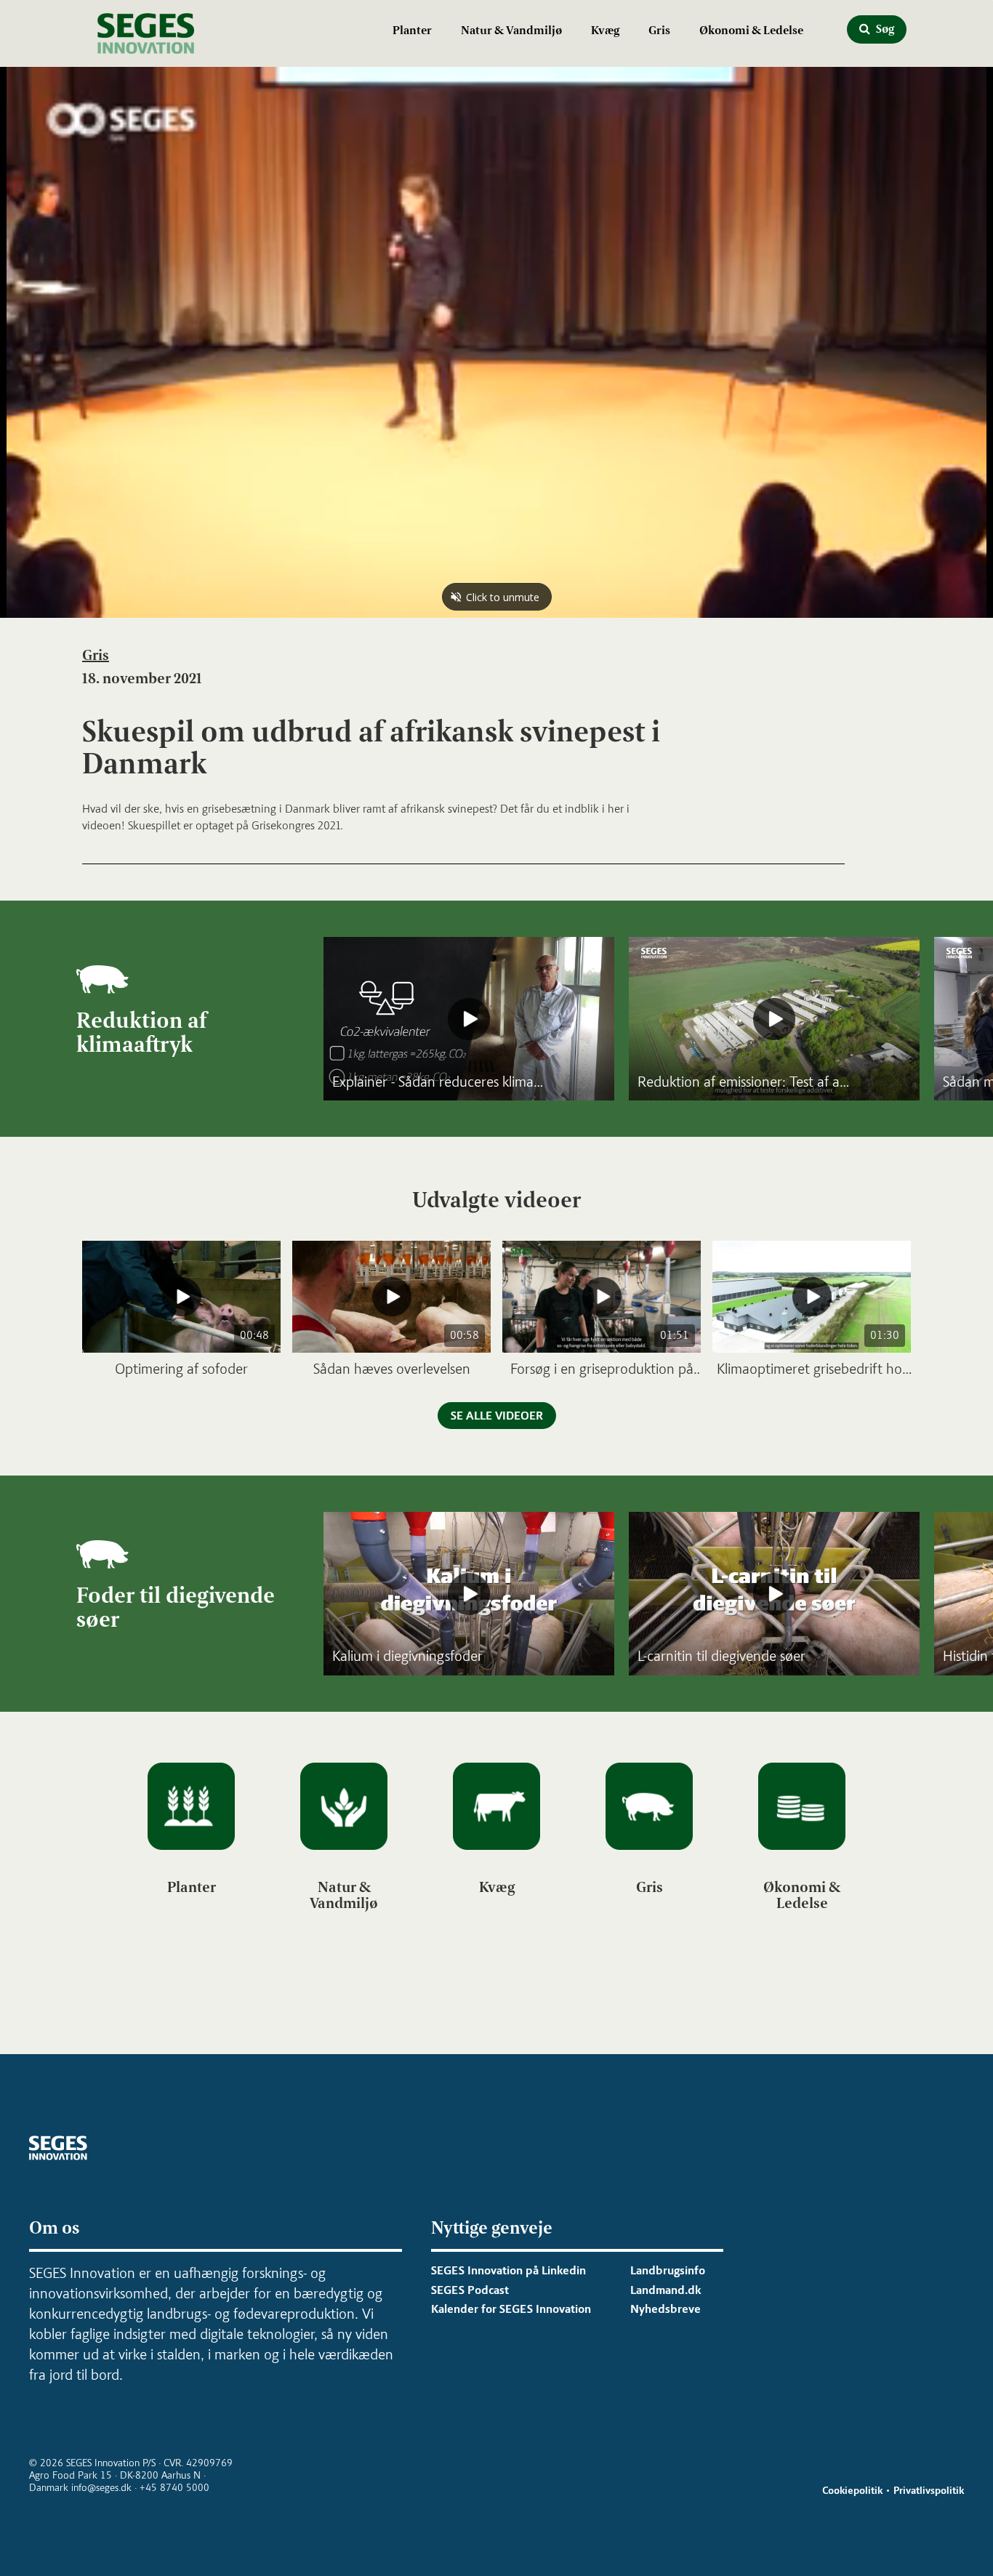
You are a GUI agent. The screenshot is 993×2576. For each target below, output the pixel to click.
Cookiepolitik (852, 2491)
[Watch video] (469, 1019)
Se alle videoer (497, 1416)
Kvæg (605, 30)
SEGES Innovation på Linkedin (508, 2270)
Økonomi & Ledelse (751, 30)
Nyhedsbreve (666, 2309)
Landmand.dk (666, 2290)
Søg (884, 29)
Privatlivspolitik (929, 2491)
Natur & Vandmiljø (511, 30)
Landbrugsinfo (668, 2270)
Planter (412, 30)
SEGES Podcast (470, 2290)
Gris (659, 30)
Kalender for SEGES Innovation (511, 2309)
